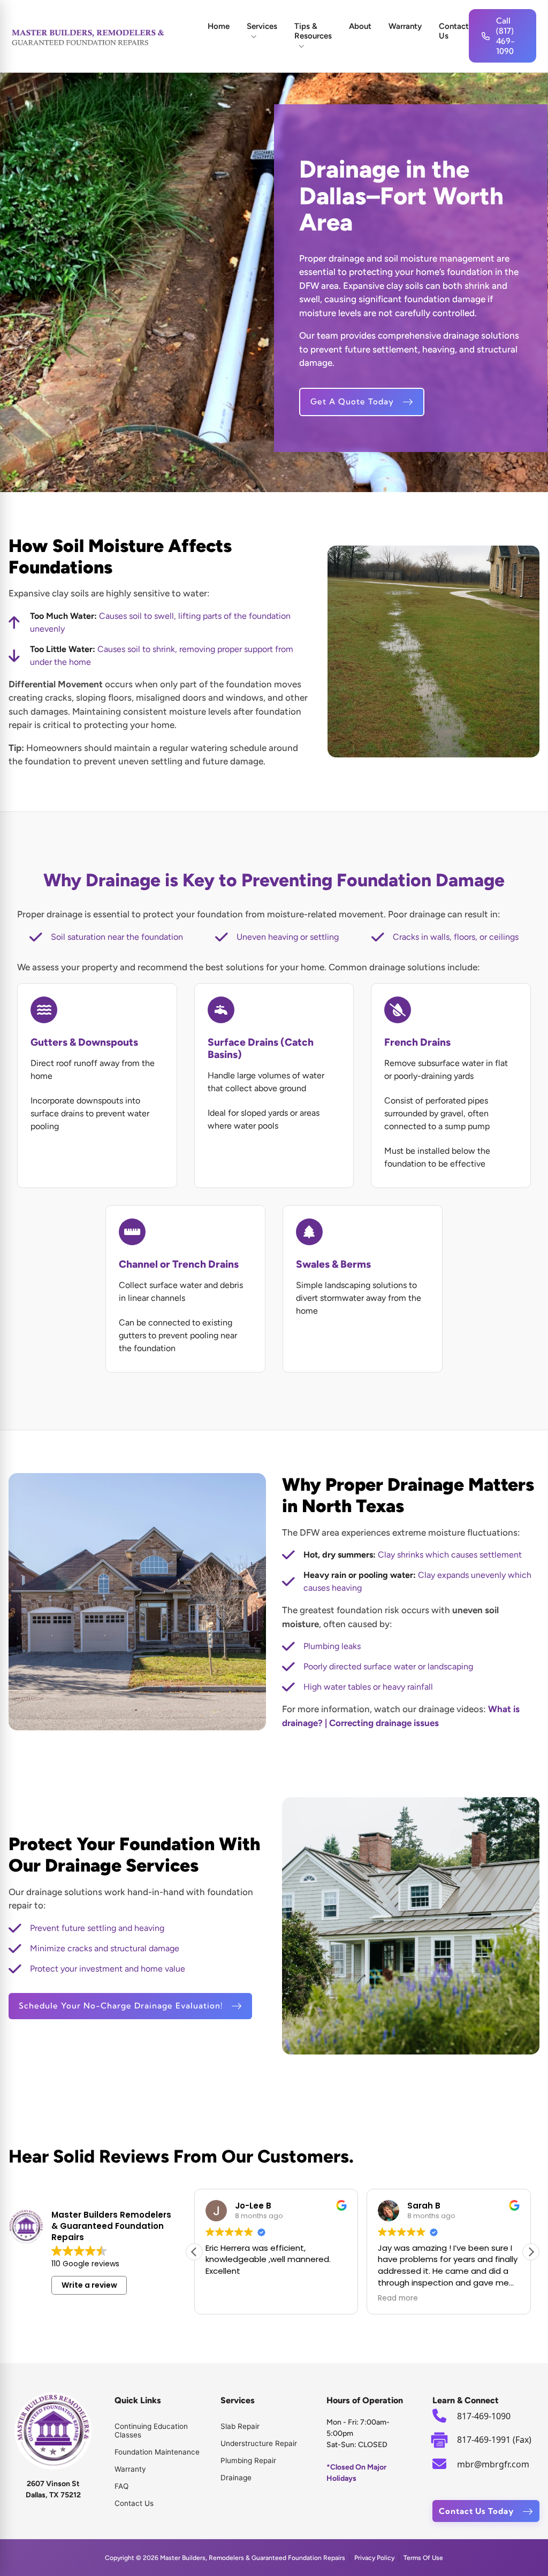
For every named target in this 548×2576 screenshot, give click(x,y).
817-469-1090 (484, 2416)
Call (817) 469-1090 (505, 36)
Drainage (236, 2478)
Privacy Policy (374, 2558)
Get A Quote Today (352, 401)
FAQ (121, 2486)
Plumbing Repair (248, 2460)
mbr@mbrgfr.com (493, 2464)
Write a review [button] (89, 2285)
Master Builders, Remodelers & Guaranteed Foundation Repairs (253, 2558)
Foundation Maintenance (157, 2452)
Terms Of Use (423, 2558)
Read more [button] (398, 2298)
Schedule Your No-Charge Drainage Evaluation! (121, 2006)
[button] (531, 2252)
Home (219, 26)
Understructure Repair (259, 2443)
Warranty (405, 26)
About (360, 26)
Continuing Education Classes (151, 2431)
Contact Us (454, 31)
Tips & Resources (313, 31)
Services (262, 26)
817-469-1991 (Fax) (494, 2440)
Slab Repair (240, 2426)
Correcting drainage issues (384, 1723)
